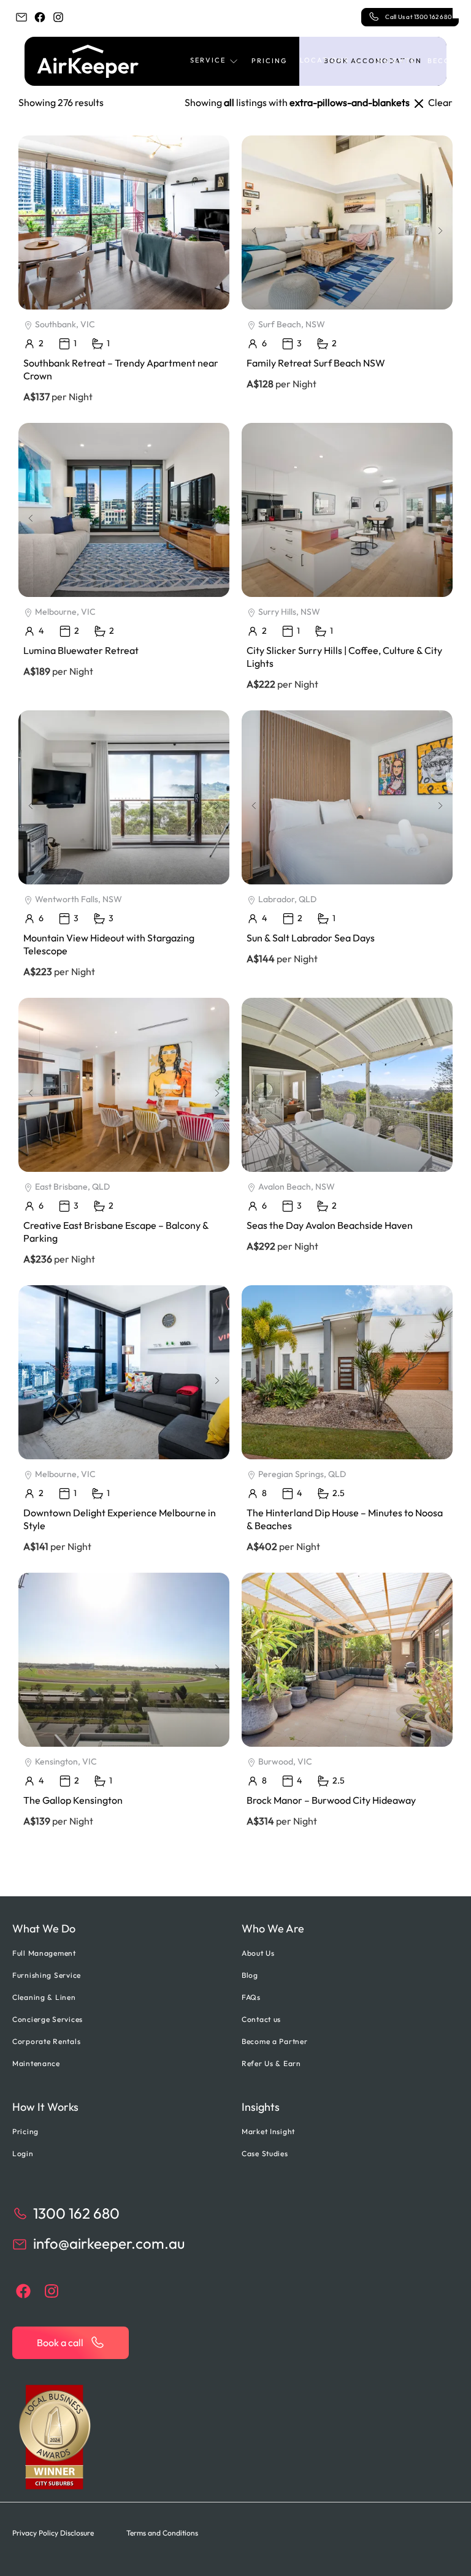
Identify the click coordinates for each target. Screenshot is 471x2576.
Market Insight (268, 2131)
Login (23, 2153)
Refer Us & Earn (271, 2063)
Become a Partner (275, 2041)
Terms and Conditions (162, 2533)
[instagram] (58, 17)
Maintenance (36, 2063)
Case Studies (265, 2153)
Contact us (261, 2019)
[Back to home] (88, 61)
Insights (395, 61)
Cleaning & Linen (44, 1997)
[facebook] (40, 17)
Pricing (270, 61)
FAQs (251, 1997)
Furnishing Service (47, 1975)
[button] (215, 61)
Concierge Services (48, 2019)
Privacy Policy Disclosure (53, 2533)
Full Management (44, 1953)
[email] (21, 17)
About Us (258, 1953)
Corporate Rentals (46, 2041)
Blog (250, 1975)
